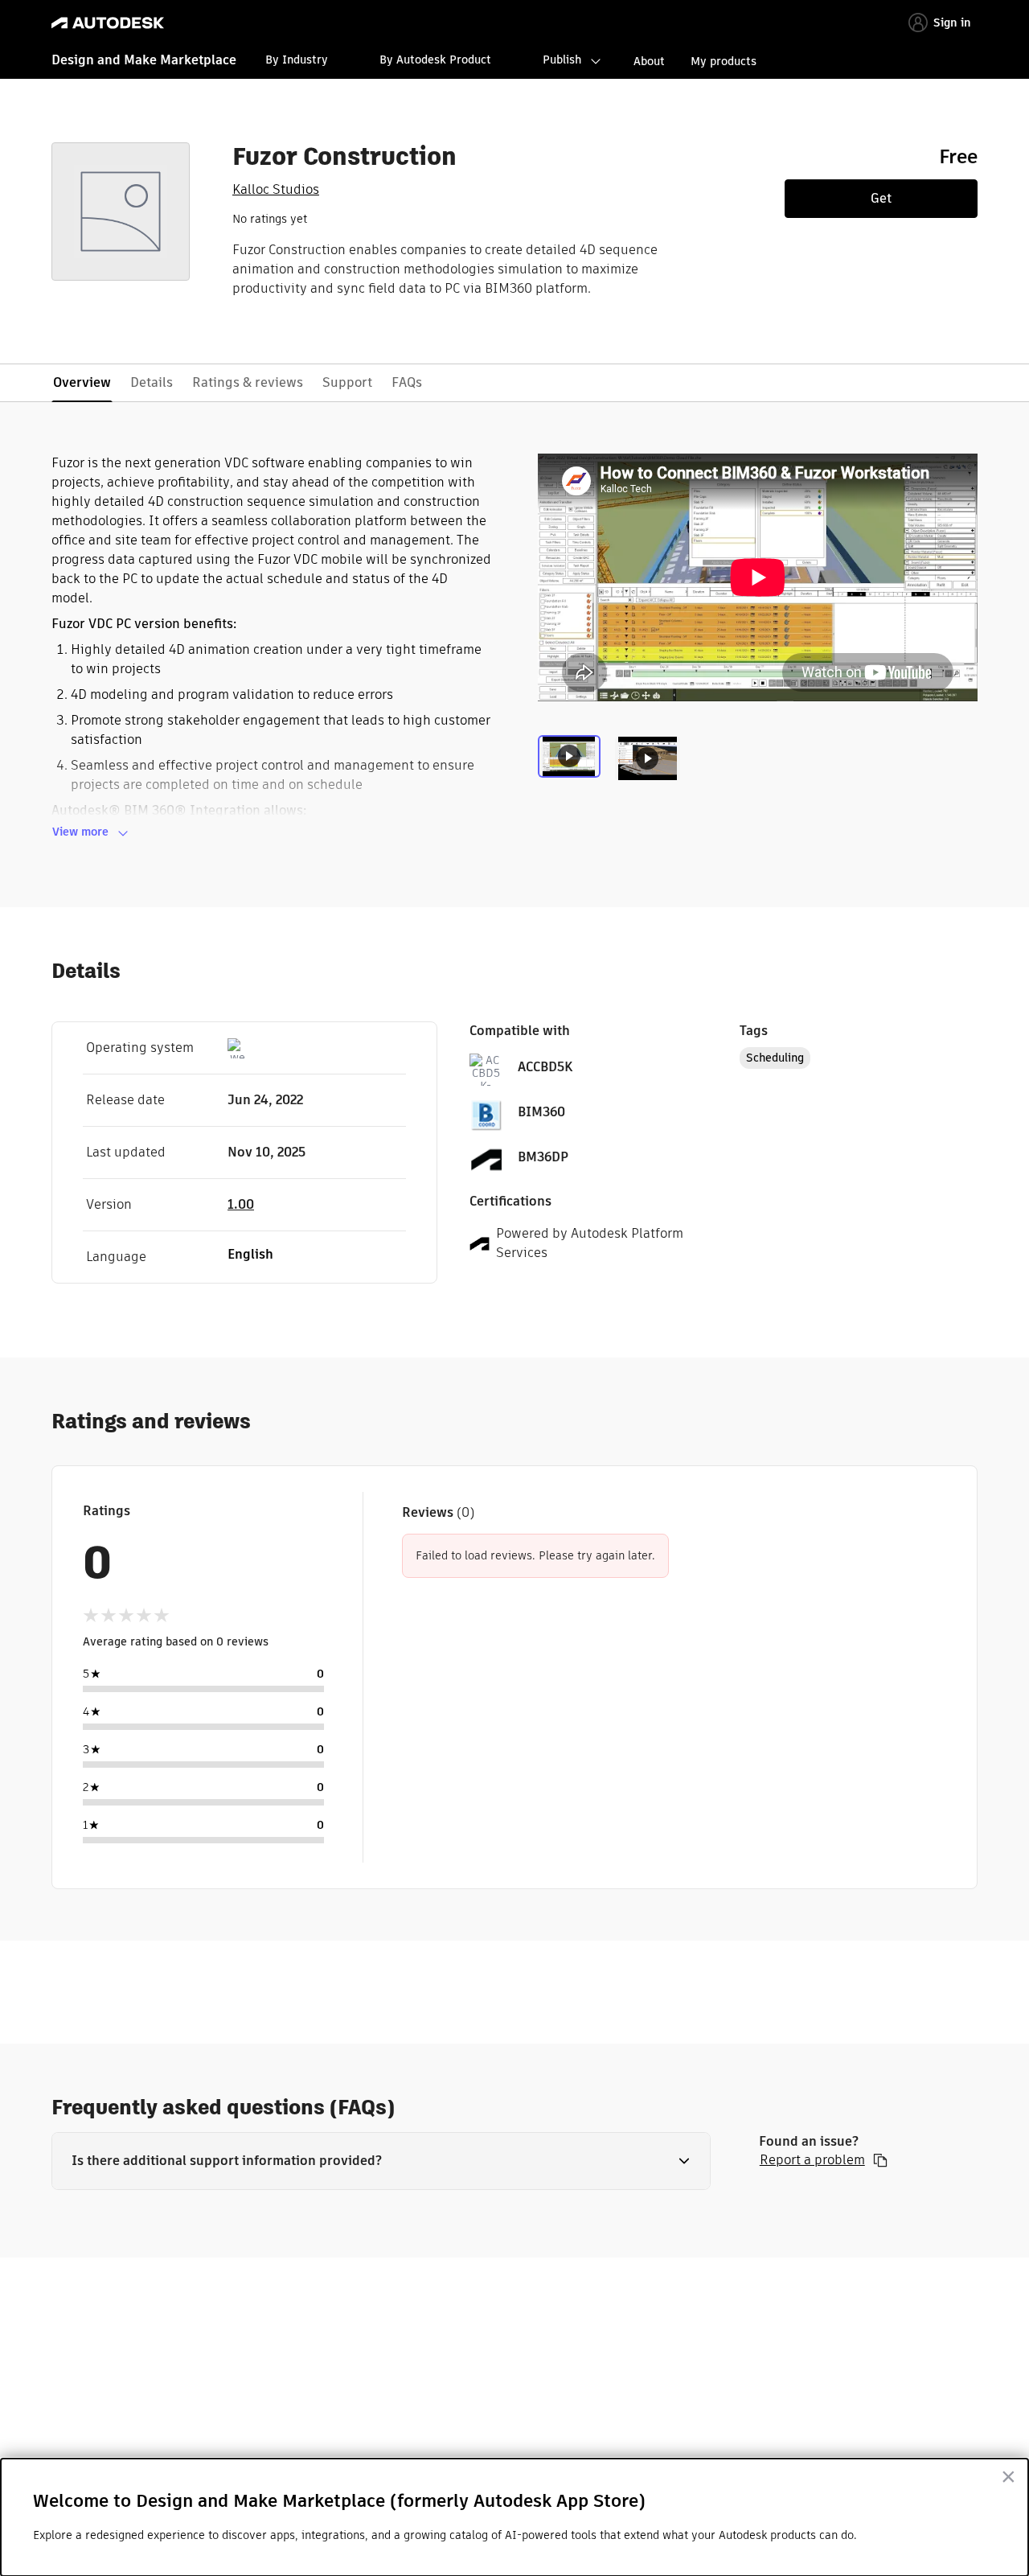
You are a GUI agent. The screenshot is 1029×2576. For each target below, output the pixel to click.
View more (80, 832)
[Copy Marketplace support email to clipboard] (880, 2160)
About (649, 61)
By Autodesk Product (435, 60)
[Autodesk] (108, 23)
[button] (381, 2161)
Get (881, 198)
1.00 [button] (241, 1204)
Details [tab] (152, 382)
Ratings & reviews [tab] (248, 382)
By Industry (297, 60)
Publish (562, 60)
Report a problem (812, 2160)
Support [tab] (347, 382)
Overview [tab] (82, 382)
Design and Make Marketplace (144, 60)
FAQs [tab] (407, 382)
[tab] (572, 769)
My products (724, 61)
